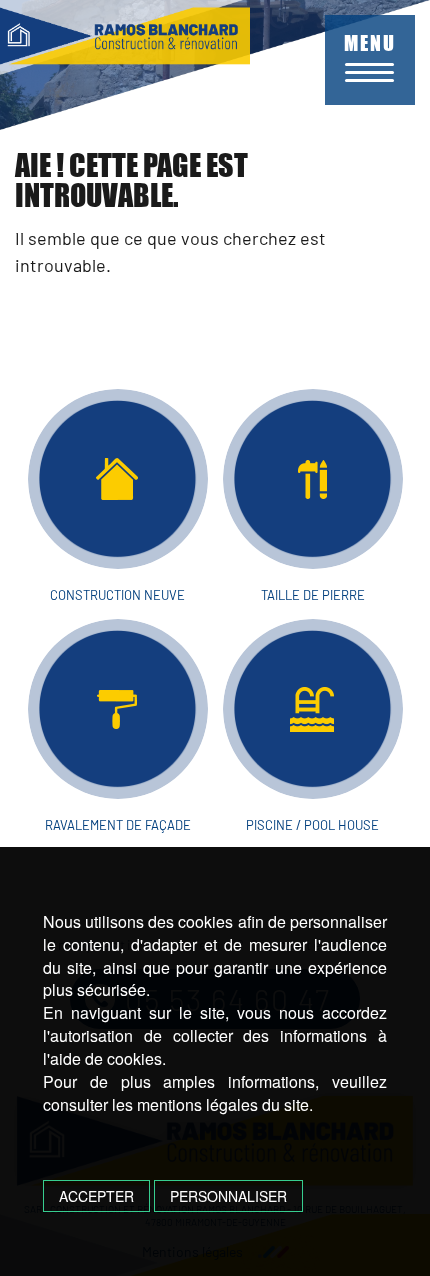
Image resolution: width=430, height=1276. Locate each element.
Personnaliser (228, 1196)
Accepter (96, 1196)
